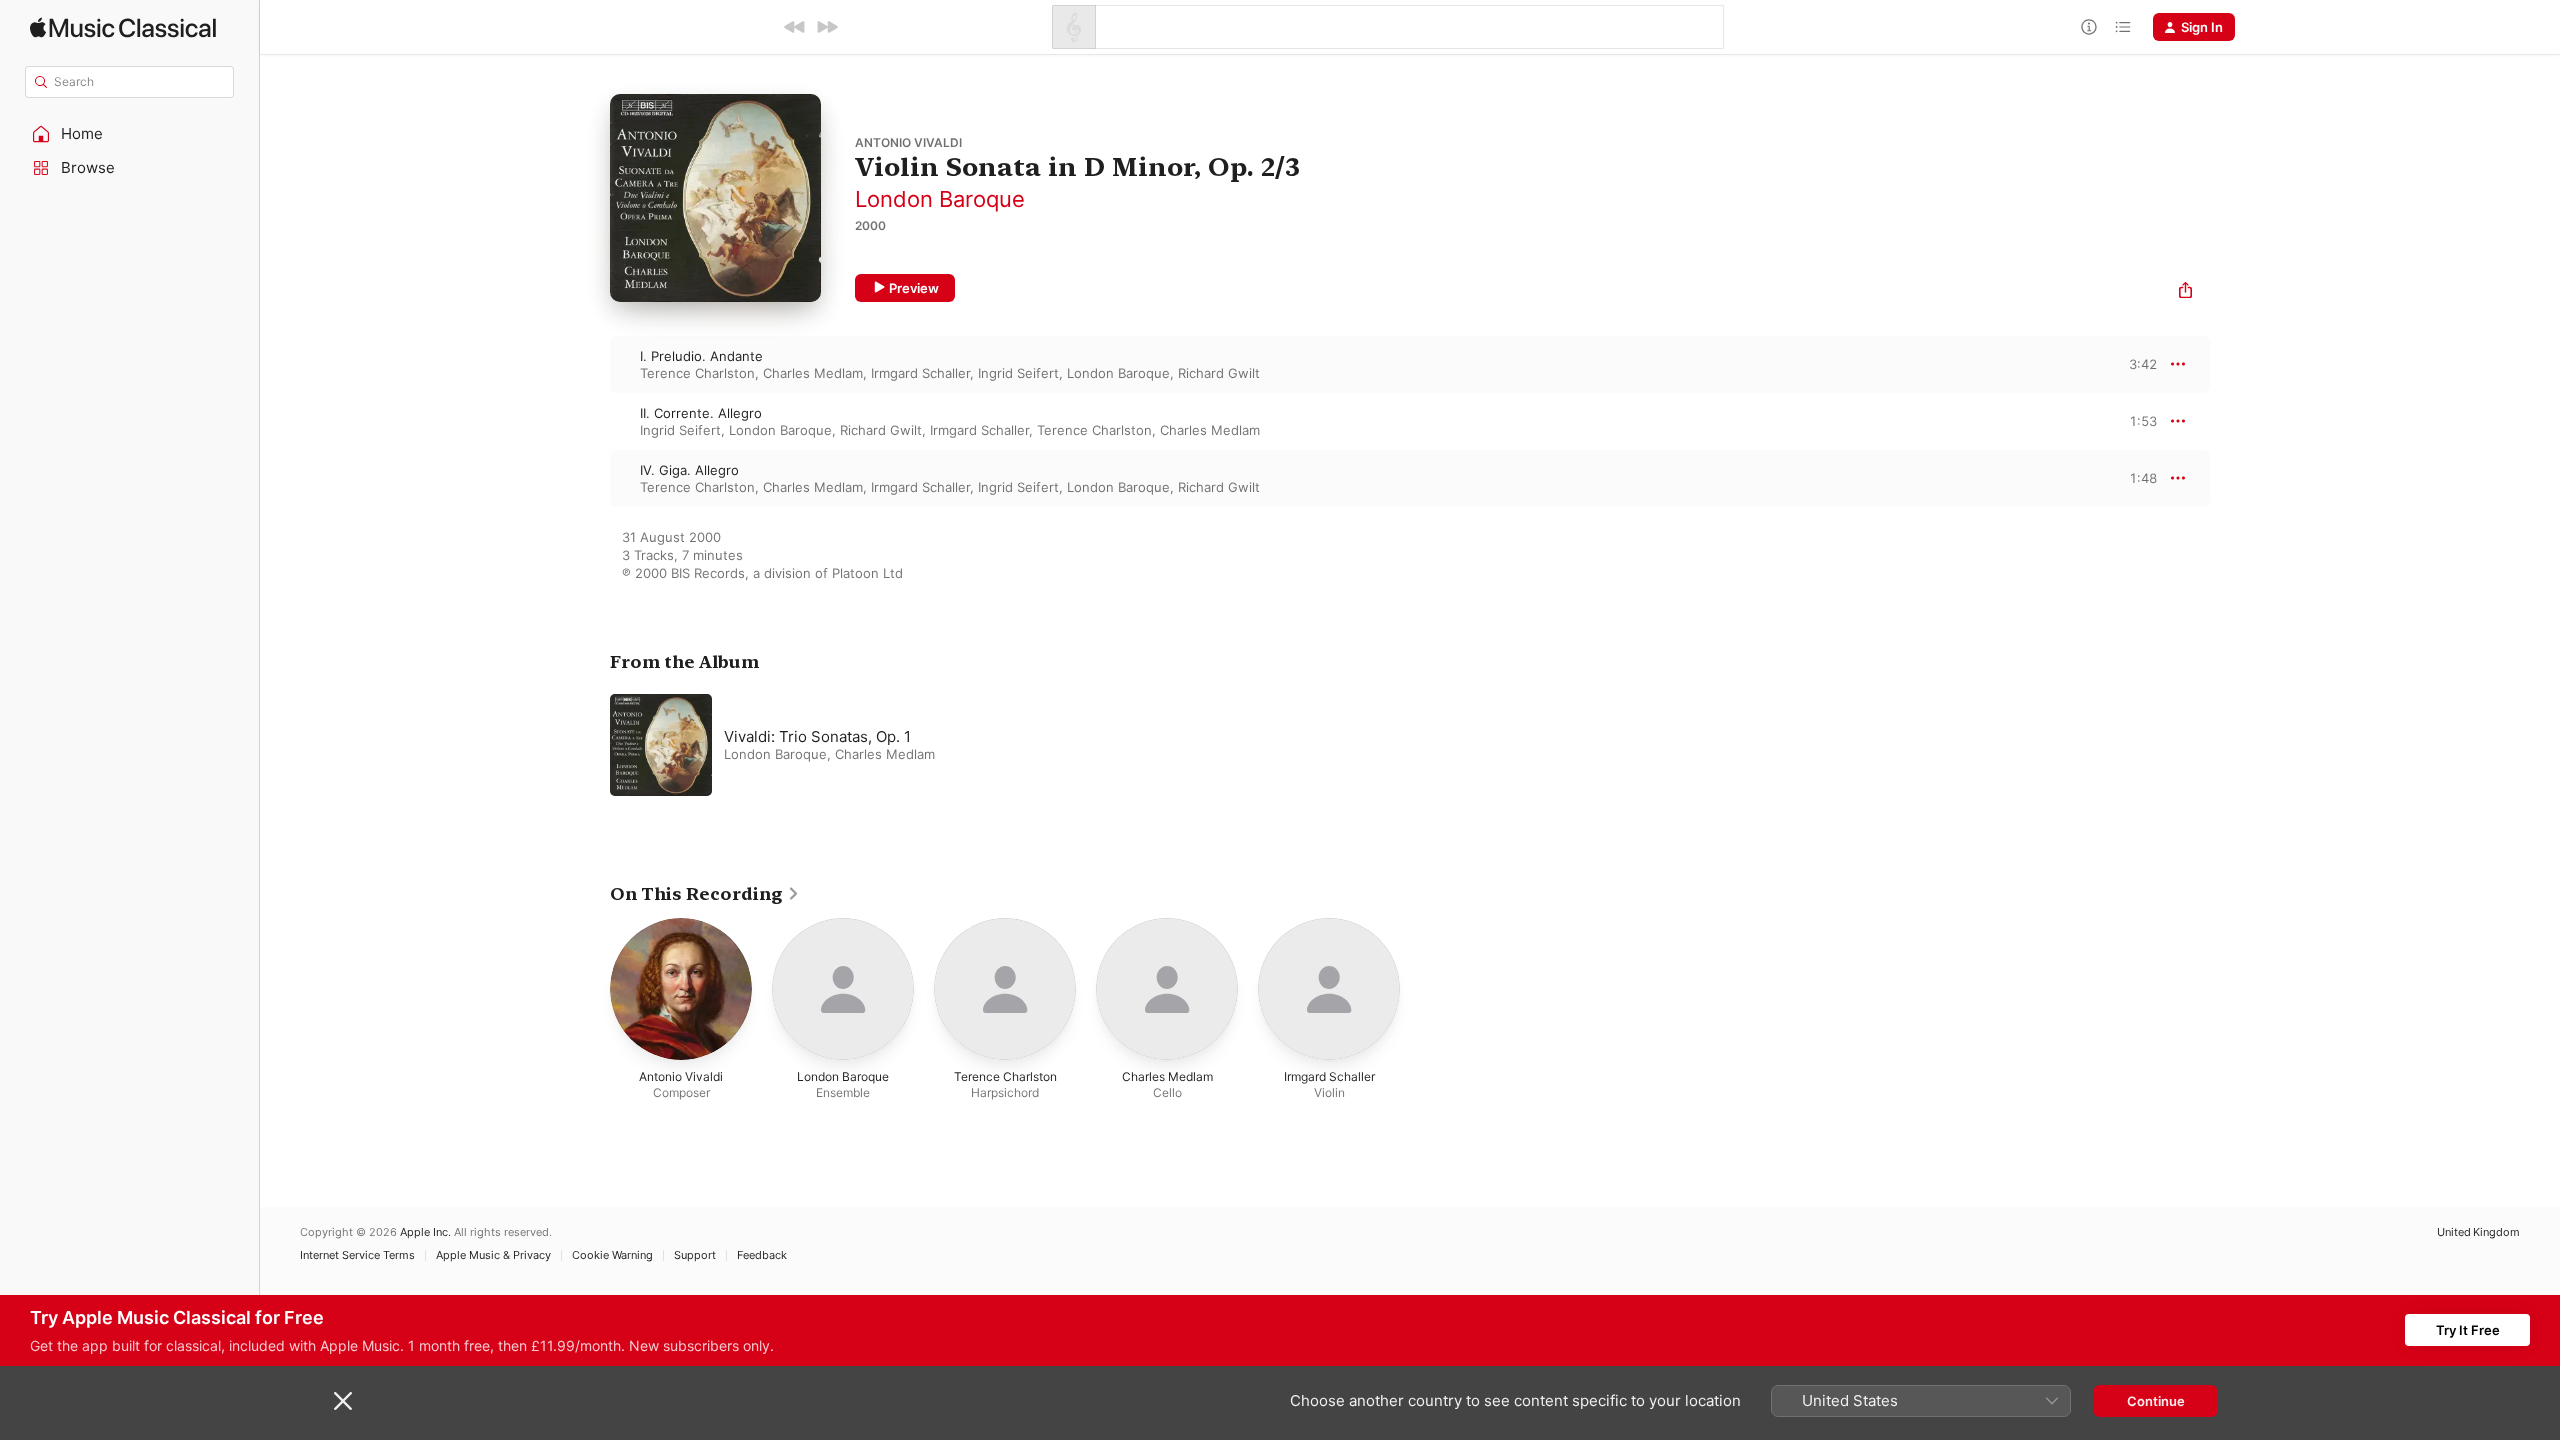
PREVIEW (2135, 364)
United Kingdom (2478, 1232)
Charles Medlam (813, 373)
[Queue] (2123, 27)
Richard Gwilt (1219, 373)
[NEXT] (827, 27)
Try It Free (2468, 1330)
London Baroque (940, 199)
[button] (130, 134)
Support (695, 1255)
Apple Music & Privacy (493, 1255)
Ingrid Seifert (1018, 373)
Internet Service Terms (357, 1255)
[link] (705, 894)
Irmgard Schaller (920, 373)
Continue (2156, 1401)
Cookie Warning (612, 1255)
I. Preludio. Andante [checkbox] (701, 356)
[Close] (343, 1401)
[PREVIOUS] (795, 27)
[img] (123, 27)
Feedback (762, 1255)
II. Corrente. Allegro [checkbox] (701, 413)
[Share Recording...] (2185, 292)
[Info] (2089, 27)
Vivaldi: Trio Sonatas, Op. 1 (817, 736)
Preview (914, 288)
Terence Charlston (697, 373)
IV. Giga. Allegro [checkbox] (689, 470)
